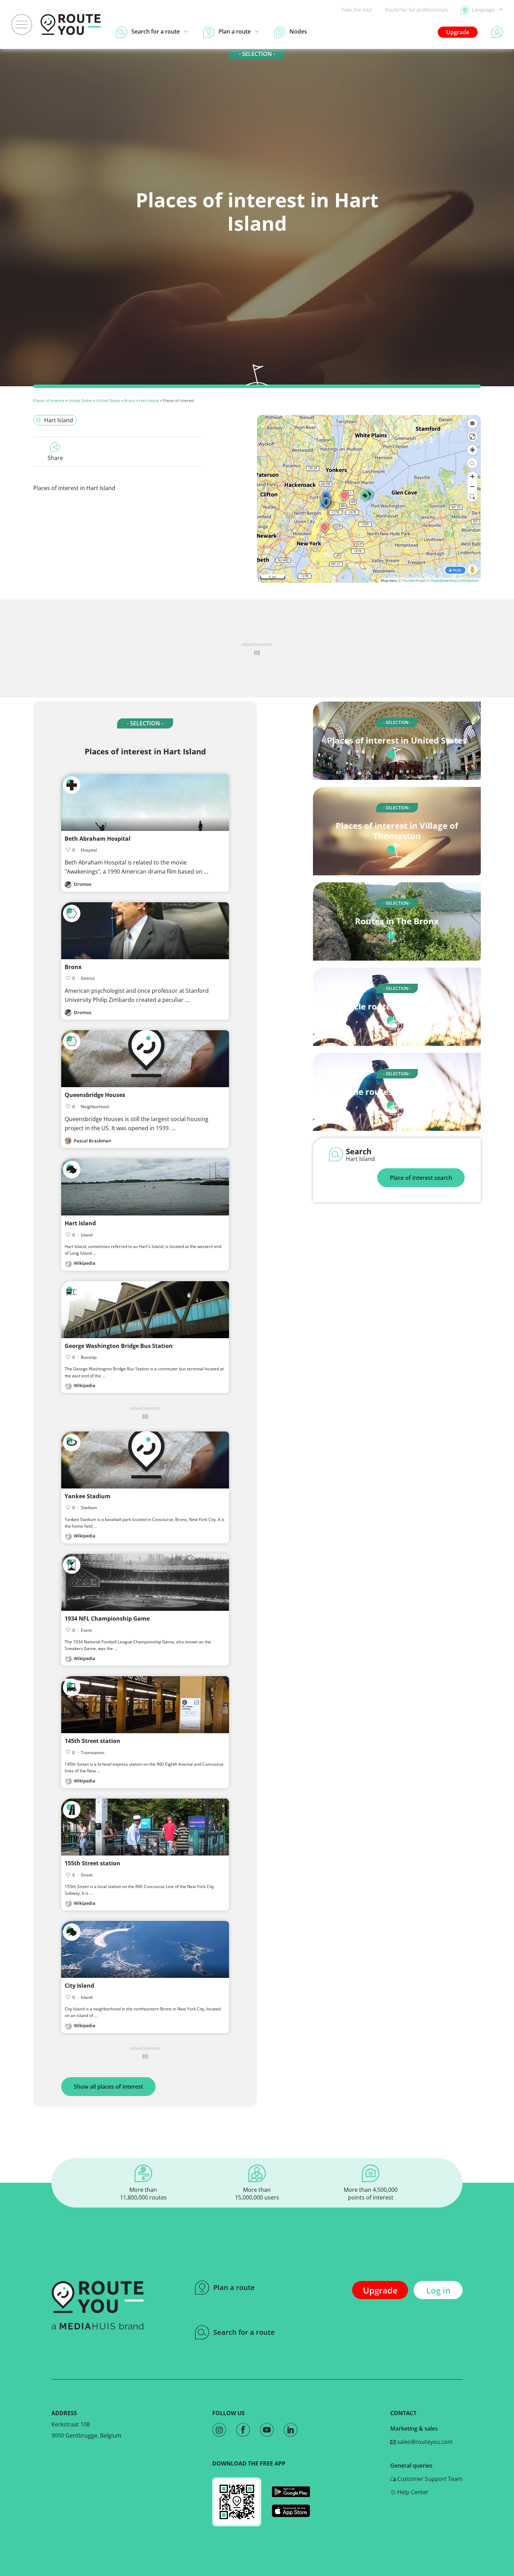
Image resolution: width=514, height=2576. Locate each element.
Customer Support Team (429, 2479)
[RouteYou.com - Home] (71, 24)
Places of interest (49, 400)
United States (80, 400)
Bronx (130, 400)
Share (55, 458)
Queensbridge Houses (95, 1095)
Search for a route (244, 2332)
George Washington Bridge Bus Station (119, 1346)
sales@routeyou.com (424, 2442)
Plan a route (234, 2287)
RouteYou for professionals (417, 10)
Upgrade (458, 32)
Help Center (412, 2492)
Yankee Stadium (88, 1496)
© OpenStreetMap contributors (453, 580)
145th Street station (92, 1741)
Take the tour (357, 10)
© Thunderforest (412, 580)
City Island (79, 1986)
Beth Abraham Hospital (98, 839)
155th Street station (92, 1863)
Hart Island (149, 400)
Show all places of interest (108, 2087)
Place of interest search (421, 1178)
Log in (438, 2290)
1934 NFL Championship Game (107, 1619)
